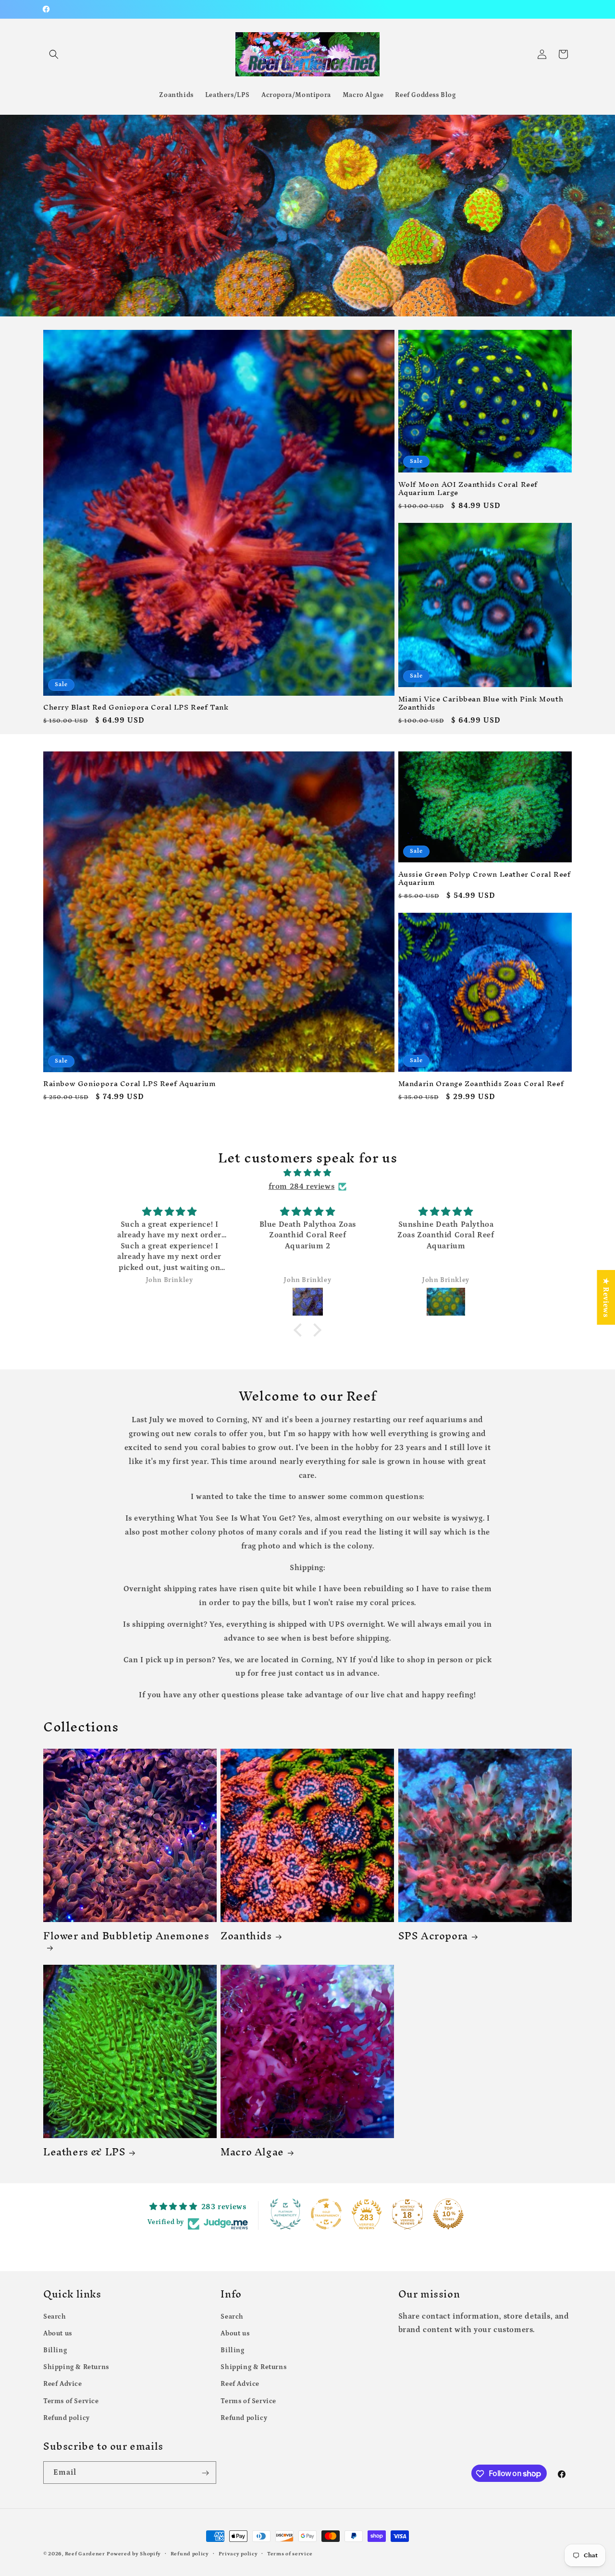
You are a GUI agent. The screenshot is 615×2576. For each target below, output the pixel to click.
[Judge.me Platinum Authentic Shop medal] (285, 2214)
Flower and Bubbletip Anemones (126, 1939)
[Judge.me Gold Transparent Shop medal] (326, 2214)
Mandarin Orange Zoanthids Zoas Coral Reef (481, 1084)
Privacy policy (238, 2553)
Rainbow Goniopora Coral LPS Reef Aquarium (130, 1084)
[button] (54, 54)
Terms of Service (71, 2401)
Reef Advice (63, 2384)
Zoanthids (246, 1936)
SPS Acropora (433, 1936)
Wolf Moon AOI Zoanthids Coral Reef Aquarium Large (468, 489)
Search (55, 2316)
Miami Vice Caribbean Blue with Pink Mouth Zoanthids (481, 703)
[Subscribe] (205, 2473)
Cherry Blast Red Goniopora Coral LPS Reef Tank (136, 707)
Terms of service (290, 2553)
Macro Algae (252, 2152)
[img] (307, 1173)
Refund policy (67, 2418)
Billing (55, 2350)
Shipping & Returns (76, 2367)
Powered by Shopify (134, 2554)
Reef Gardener (85, 2554)
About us (58, 2333)
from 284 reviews (302, 1186)
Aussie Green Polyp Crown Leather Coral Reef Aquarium (485, 879)
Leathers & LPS (84, 2152)
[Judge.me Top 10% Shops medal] (448, 2214)
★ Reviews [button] (606, 1297)
